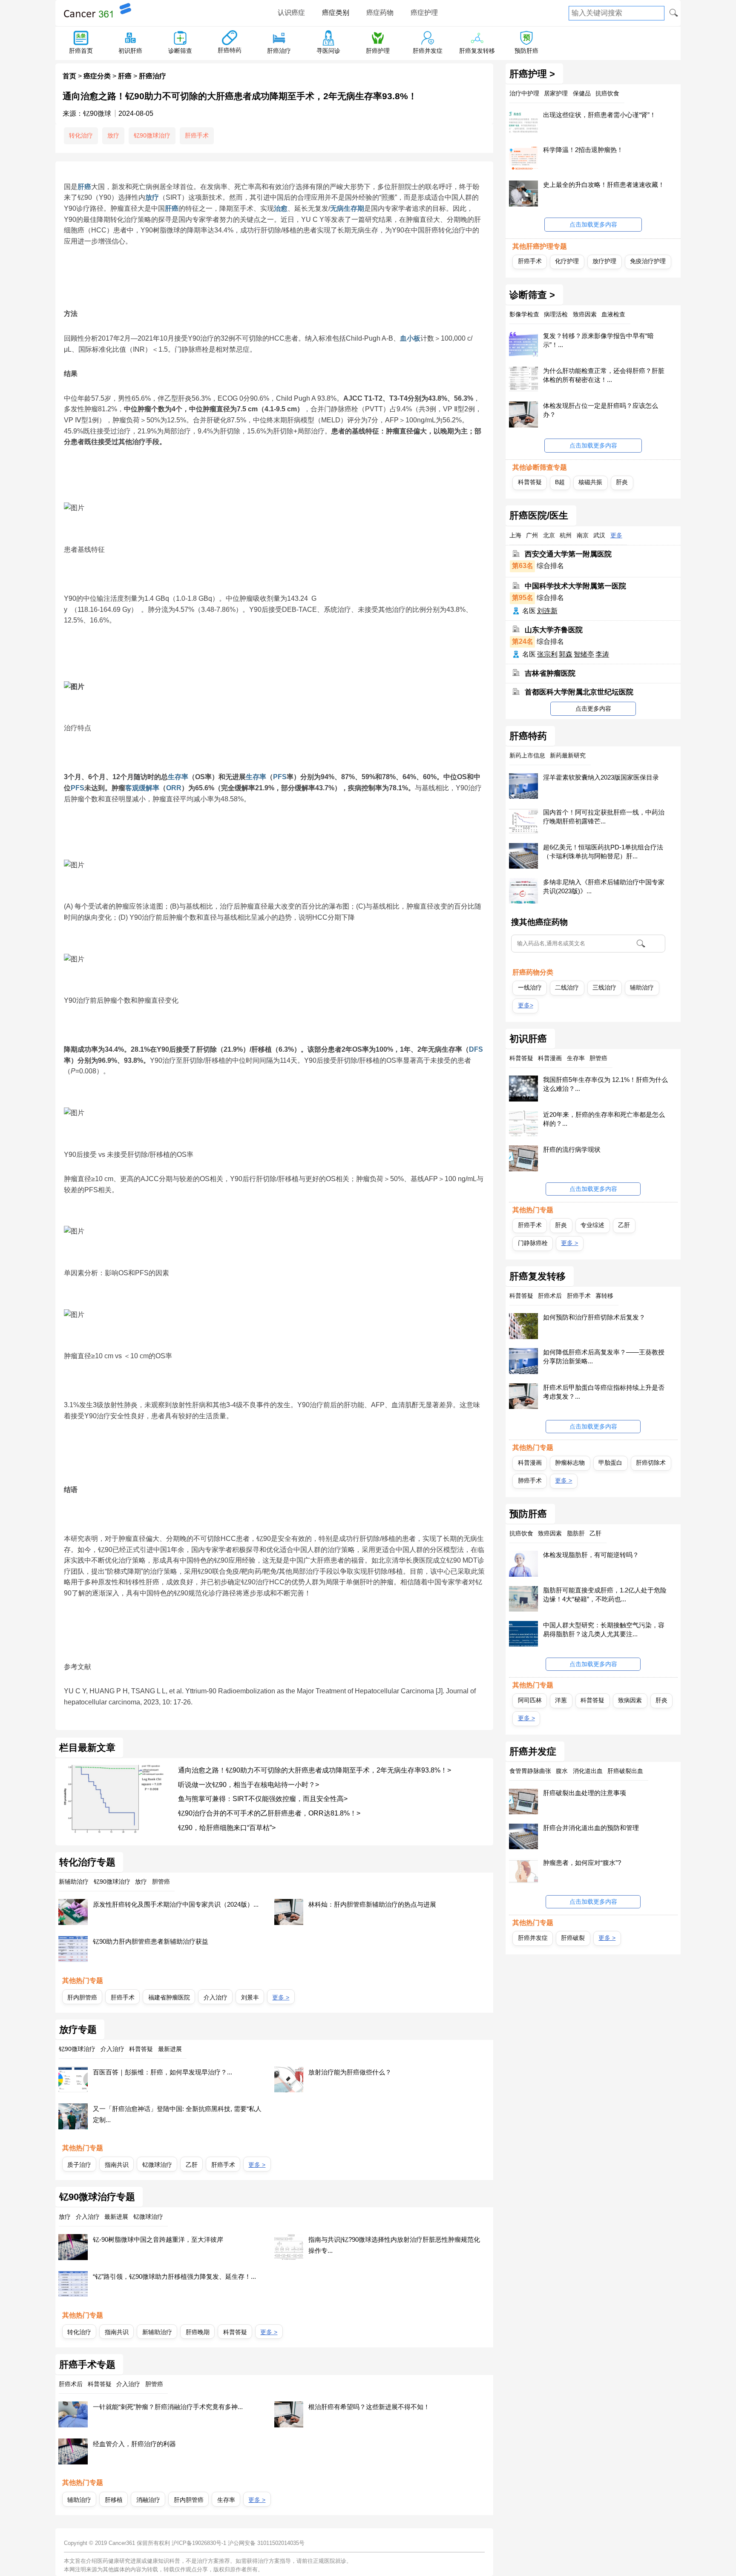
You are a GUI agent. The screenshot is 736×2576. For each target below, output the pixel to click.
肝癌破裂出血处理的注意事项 (585, 1793)
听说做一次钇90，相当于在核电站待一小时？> (249, 1785)
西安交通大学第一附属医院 (568, 554)
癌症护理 (424, 13)
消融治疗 (148, 2500)
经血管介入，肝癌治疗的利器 (134, 2444)
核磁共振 (590, 482)
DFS (476, 1049)
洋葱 (561, 1700)
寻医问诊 (328, 51)
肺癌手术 (530, 1480)
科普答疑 (235, 2332)
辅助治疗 (79, 2500)
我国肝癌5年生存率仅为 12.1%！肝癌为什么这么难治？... (605, 1084)
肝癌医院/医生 (539, 516)
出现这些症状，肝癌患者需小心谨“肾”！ (599, 115)
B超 (560, 482)
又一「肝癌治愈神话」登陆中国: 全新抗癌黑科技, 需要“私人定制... (177, 2114)
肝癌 (125, 76)
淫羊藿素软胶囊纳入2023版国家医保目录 (601, 777)
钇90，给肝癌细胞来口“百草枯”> (227, 1828)
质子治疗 (79, 2165)
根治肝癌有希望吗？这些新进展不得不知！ (369, 2407)
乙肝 (192, 2165)
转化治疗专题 (87, 1862)
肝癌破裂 (573, 1938)
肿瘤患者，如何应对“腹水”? (582, 1863)
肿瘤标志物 (570, 1463)
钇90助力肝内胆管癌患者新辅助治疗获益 (151, 1941)
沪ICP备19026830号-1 (199, 2543)
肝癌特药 (230, 50)
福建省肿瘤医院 (169, 1997)
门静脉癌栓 (533, 1243)
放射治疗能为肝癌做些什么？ (350, 2072)
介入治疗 (216, 1997)
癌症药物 (380, 13)
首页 (69, 76)
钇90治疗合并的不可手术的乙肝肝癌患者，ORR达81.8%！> (269, 1813)
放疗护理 (604, 261)
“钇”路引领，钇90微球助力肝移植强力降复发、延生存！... (174, 2276)
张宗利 (547, 654)
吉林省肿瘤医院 (550, 673)
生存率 (178, 777)
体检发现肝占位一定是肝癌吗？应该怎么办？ (601, 410)
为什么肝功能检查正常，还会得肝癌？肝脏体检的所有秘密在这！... (604, 375)
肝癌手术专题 (87, 2365)
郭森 (566, 654)
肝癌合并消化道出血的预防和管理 (591, 1828)
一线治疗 (530, 987)
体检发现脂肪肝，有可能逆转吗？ (591, 1555)
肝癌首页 (81, 51)
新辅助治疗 (157, 2332)
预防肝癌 (526, 51)
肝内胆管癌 (82, 1997)
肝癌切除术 (651, 1463)
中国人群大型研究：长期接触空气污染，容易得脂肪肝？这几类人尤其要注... (604, 1629)
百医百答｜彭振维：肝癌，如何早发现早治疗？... (162, 2072)
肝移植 (114, 2500)
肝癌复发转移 (477, 51)
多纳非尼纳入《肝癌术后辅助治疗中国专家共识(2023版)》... (604, 886)
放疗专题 (78, 2030)
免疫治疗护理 (648, 261)
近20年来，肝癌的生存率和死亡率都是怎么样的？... (604, 1119)
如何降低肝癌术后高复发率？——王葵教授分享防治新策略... (604, 1357)
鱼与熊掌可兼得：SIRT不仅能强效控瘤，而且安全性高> (263, 1799)
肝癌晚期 (198, 2332)
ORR (174, 788)
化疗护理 (567, 261)
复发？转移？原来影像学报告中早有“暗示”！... (598, 340)
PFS (280, 777)
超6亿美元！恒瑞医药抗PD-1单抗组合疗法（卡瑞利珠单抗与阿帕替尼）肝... (603, 852)
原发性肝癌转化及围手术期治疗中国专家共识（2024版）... (176, 1904)
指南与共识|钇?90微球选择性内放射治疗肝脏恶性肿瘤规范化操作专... (394, 2245)
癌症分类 (97, 76)
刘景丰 (250, 1997)
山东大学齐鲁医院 (554, 630)
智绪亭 (584, 654)
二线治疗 (567, 987)
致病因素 (630, 1700)
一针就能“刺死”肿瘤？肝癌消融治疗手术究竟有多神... (168, 2407)
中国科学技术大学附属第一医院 (575, 586)
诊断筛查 (180, 51)
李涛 (602, 654)
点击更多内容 (593, 709)
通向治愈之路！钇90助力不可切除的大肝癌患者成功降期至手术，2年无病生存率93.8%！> (315, 1770)
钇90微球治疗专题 (97, 2197)
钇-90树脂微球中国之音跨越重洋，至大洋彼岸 (158, 2239)
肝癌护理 (378, 51)
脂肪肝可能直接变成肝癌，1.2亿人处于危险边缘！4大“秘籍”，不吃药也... (605, 1595)
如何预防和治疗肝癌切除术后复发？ (594, 1317)
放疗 (113, 135)
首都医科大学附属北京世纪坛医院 (579, 692)
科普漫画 (530, 1463)
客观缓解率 (142, 788)
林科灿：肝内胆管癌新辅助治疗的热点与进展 (372, 1904)
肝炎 (622, 482)
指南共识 (117, 2165)
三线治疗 (604, 987)
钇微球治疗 (157, 2165)
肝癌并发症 (428, 51)
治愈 (281, 208)
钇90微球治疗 (152, 135)
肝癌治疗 (279, 51)
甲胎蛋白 (610, 1463)
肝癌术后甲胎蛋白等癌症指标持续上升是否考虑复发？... (604, 1392)
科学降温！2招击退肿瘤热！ (583, 150)
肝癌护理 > (532, 74)
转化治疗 (81, 135)
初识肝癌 (130, 51)
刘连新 (547, 611)
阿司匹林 (530, 1700)
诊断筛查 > (532, 295)
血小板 (410, 338)
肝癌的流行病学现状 (572, 1149)
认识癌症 (291, 13)
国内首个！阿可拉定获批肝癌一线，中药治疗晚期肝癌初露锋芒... (604, 817)
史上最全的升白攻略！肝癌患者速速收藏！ (604, 185)
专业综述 (592, 1225)
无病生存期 (347, 208)
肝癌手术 (197, 135)
